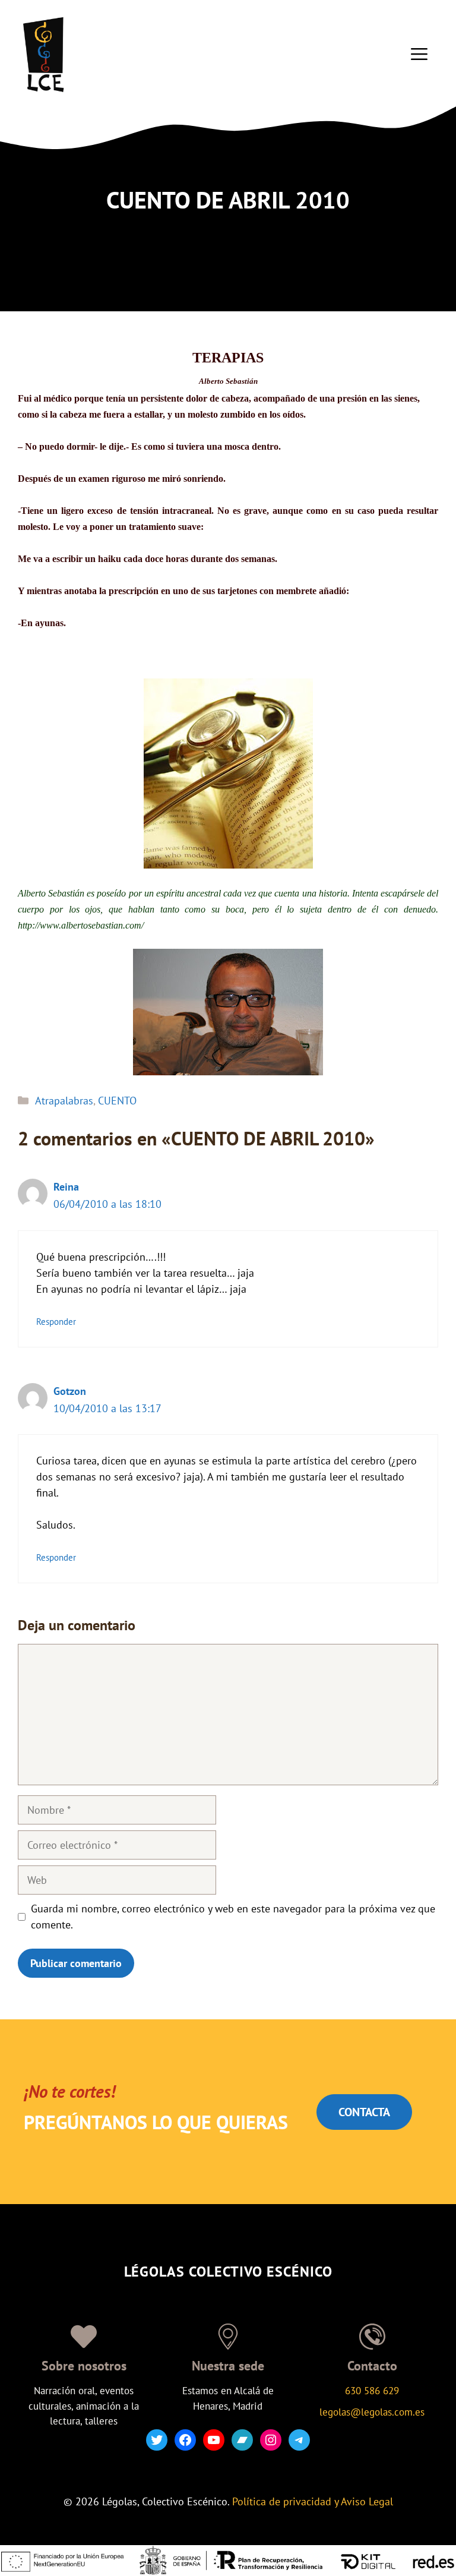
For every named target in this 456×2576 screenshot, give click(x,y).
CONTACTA (364, 2112)
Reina (66, 1187)
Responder (56, 1321)
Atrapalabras (64, 1101)
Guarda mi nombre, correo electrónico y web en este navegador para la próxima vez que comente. (233, 1917)
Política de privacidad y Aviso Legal (313, 2501)
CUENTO (117, 1101)
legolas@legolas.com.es (372, 2412)
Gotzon (70, 1391)
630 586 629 (372, 2391)
